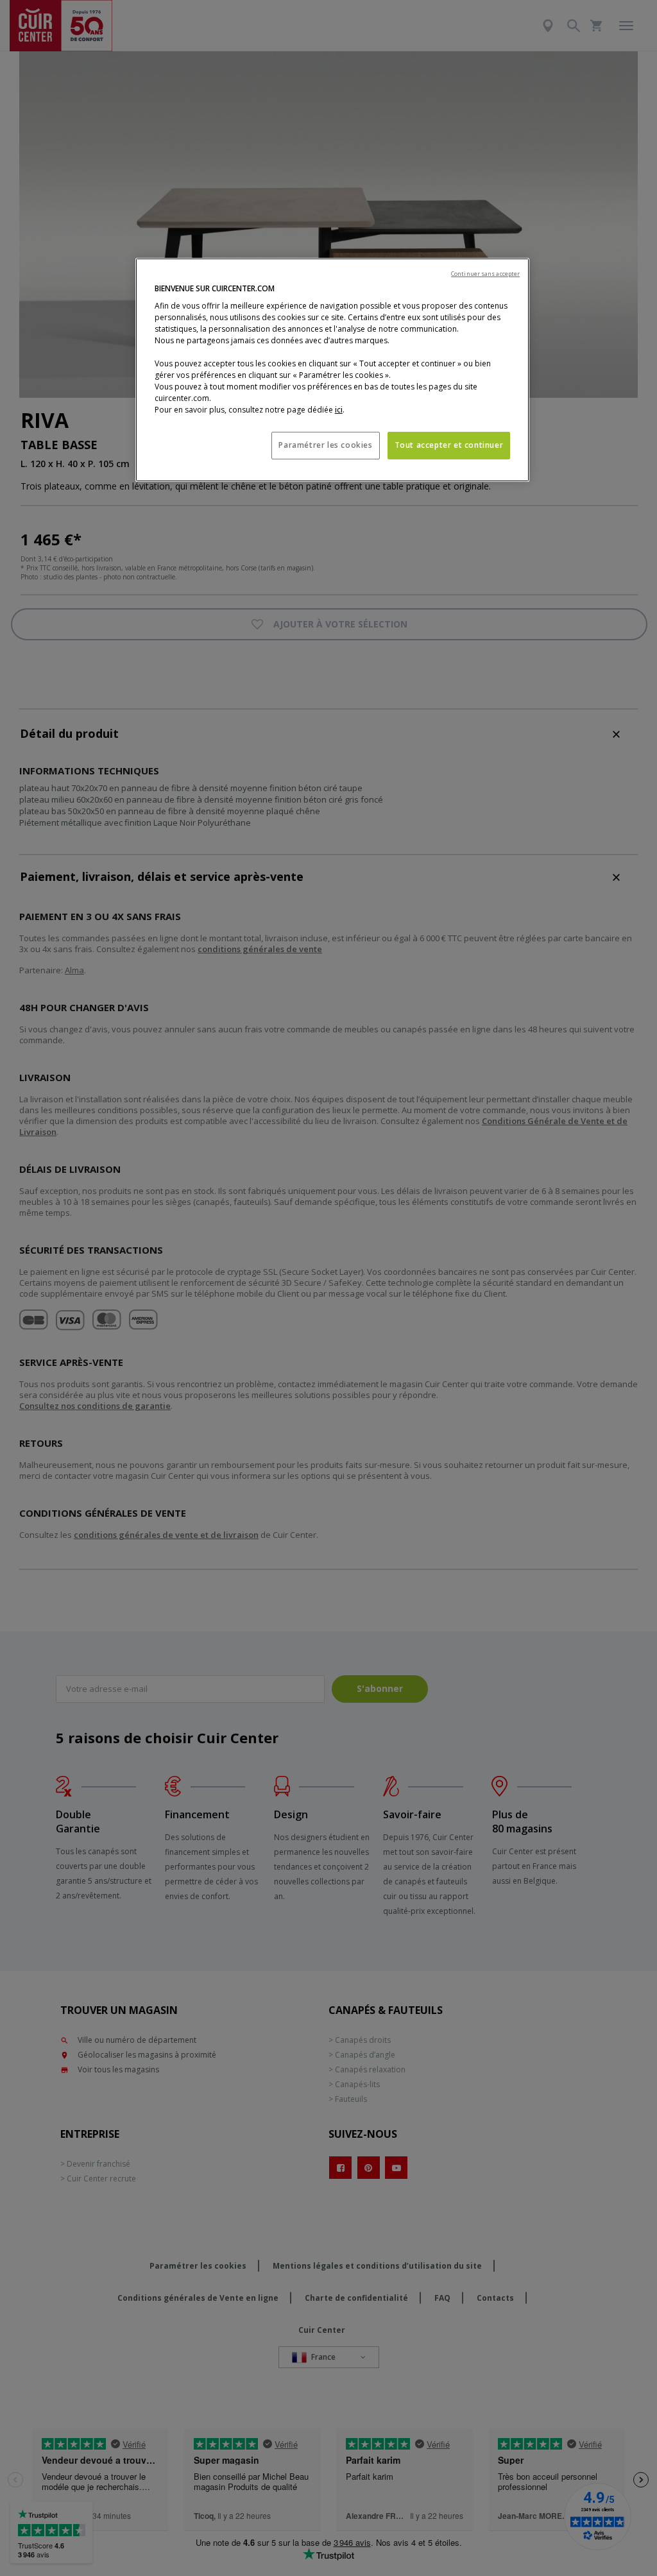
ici (339, 410)
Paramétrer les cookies (325, 445)
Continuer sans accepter (485, 274)
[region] (332, 370)
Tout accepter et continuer (449, 445)
